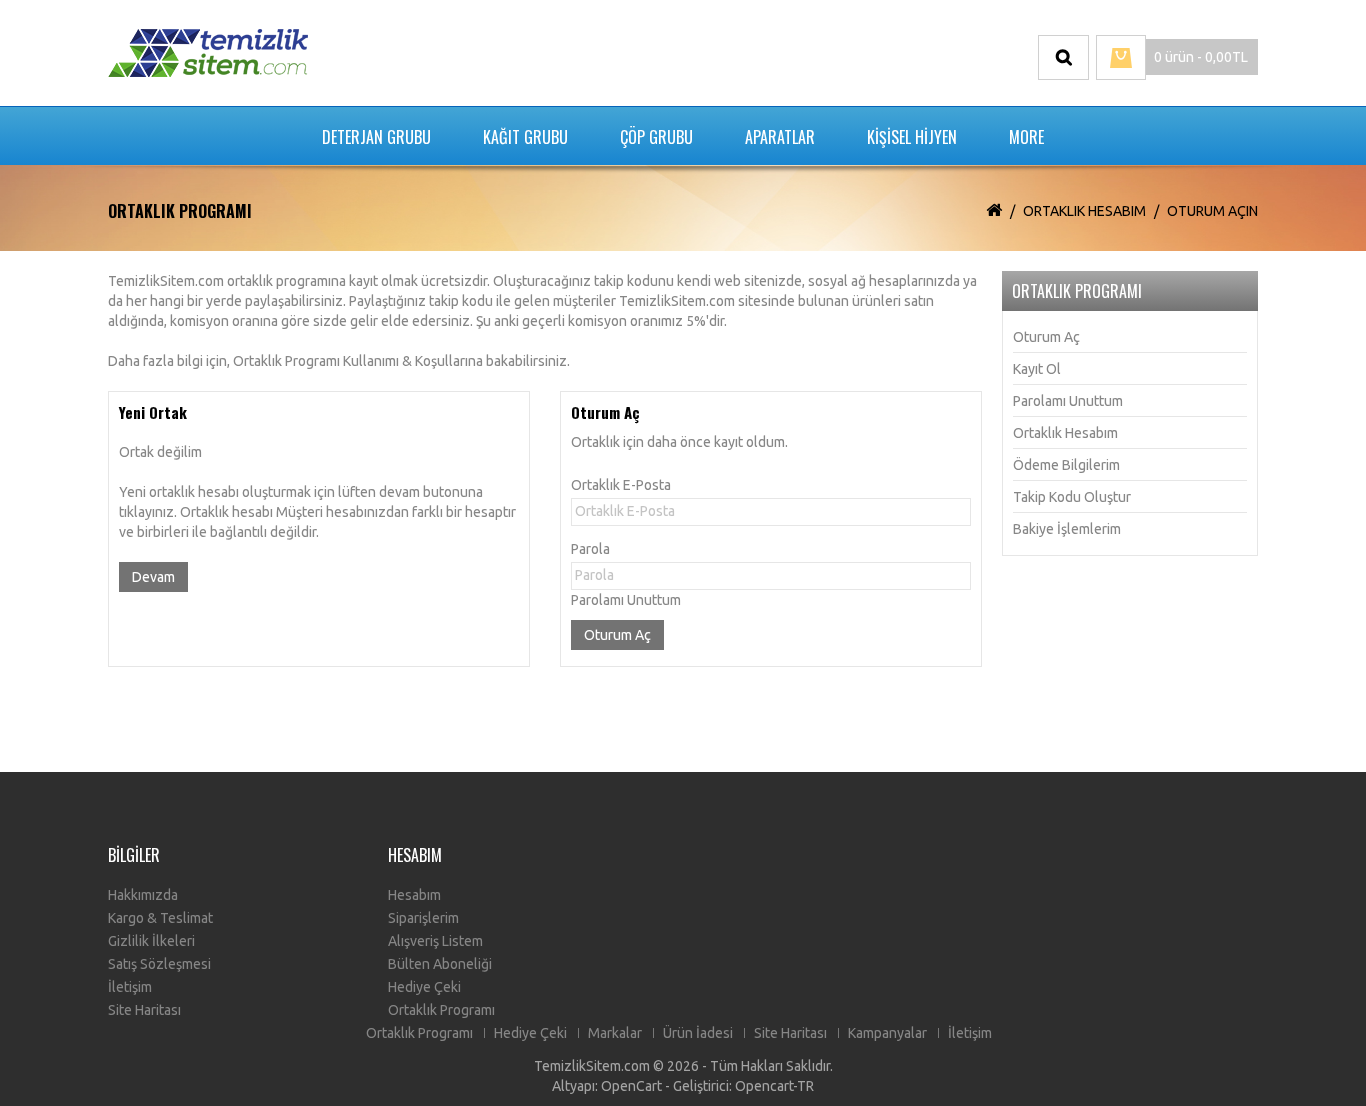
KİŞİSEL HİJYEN (912, 137)
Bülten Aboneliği (440, 964)
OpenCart (631, 1086)
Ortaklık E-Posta (621, 485)
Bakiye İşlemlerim (1067, 529)
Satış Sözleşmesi (159, 964)
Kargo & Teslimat (160, 918)
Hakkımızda (143, 895)
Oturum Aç (1046, 337)
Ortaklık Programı (441, 1010)
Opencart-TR (774, 1086)
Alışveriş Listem (435, 941)
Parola (590, 549)
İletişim (130, 987)
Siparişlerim (423, 918)
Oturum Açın (1212, 211)
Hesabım (414, 895)
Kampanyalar (887, 1033)
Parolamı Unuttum (626, 600)
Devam (153, 577)
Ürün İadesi (698, 1033)
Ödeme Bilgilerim (1066, 465)
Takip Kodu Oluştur (1072, 497)
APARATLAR (780, 137)
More (1026, 137)
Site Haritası (144, 1010)
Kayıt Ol (1037, 369)
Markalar (615, 1033)
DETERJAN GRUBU (376, 137)
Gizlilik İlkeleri (151, 941)
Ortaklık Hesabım (1084, 211)
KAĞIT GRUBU (525, 137)
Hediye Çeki (424, 987)
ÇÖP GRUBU (656, 137)
